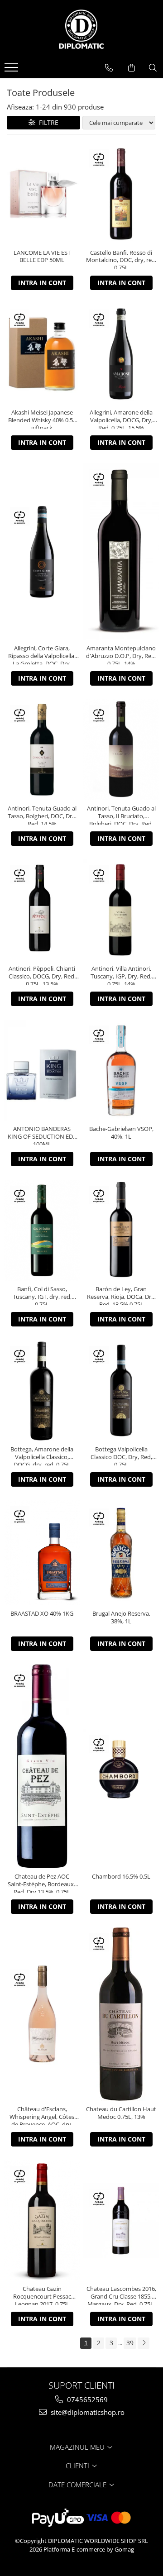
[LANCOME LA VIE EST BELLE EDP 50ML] (42, 194)
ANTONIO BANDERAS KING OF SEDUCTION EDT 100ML (42, 1135)
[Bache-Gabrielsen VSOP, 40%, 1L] (121, 1070)
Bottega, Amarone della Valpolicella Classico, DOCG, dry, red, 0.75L (42, 1455)
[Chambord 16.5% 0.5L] (121, 1767)
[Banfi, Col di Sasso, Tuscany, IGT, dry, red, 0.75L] (42, 1230)
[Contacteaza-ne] (109, 68)
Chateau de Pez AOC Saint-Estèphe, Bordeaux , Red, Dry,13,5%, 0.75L (42, 1883)
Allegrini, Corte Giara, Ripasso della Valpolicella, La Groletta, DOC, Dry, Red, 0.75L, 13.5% (42, 654)
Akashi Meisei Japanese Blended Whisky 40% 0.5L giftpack (42, 419)
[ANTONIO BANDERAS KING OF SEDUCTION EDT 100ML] (42, 1070)
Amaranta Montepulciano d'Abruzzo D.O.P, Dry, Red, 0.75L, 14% (121, 654)
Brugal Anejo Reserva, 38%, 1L (121, 1617)
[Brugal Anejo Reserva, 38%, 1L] (121, 1553)
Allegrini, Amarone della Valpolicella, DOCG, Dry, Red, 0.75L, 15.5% (121, 419)
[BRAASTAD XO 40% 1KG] (42, 1553)
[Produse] (12, 70)
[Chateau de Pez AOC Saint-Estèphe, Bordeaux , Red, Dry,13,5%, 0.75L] (42, 1766)
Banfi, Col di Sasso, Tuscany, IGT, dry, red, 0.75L (42, 1295)
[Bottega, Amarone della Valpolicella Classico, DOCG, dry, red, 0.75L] (42, 1391)
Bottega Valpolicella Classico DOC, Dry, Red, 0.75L (121, 1455)
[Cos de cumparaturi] (132, 68)
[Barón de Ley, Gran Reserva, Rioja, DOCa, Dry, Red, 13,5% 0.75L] (121, 1230)
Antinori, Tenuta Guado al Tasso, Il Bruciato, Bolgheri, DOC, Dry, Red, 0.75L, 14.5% (121, 815)
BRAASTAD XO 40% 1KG (42, 1614)
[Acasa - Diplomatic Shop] (81, 29)
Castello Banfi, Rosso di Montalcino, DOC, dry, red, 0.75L (121, 259)
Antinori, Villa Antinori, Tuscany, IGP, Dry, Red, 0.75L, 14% (121, 975)
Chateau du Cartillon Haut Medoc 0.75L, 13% (121, 2113)
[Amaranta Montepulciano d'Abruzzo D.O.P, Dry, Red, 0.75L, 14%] (121, 551)
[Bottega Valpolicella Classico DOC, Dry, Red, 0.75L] (121, 1391)
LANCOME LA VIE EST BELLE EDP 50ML (42, 257)
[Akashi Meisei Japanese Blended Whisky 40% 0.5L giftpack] (42, 354)
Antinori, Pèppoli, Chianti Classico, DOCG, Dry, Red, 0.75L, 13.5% (42, 975)
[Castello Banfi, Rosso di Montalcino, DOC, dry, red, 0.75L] (121, 194)
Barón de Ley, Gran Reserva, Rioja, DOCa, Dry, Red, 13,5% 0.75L (121, 1295)
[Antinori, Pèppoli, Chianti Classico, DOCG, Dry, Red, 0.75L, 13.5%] (42, 910)
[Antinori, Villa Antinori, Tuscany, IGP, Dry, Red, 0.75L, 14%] (121, 910)
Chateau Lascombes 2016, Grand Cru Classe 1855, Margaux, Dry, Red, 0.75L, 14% (121, 2295)
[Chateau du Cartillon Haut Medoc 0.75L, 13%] (121, 2014)
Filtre (47, 122)
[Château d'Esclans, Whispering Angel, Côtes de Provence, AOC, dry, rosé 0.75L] (42, 2014)
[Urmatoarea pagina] (144, 2343)
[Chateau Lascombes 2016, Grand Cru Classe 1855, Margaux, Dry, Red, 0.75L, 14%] (121, 2221)
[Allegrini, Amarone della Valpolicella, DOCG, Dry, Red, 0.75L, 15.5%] (121, 354)
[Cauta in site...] (153, 68)
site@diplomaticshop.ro (87, 2412)
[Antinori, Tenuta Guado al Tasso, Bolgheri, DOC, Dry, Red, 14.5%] (42, 750)
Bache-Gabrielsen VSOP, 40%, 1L (121, 1133)
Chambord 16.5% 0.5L (121, 1877)
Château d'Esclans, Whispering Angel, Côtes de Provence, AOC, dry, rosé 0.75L (42, 2115)
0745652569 (86, 2399)
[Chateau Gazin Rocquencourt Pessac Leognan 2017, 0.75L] (42, 2220)
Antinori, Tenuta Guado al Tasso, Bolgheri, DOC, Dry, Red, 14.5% (42, 815)
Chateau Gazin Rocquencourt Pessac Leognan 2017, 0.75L (42, 2295)
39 (130, 2343)
